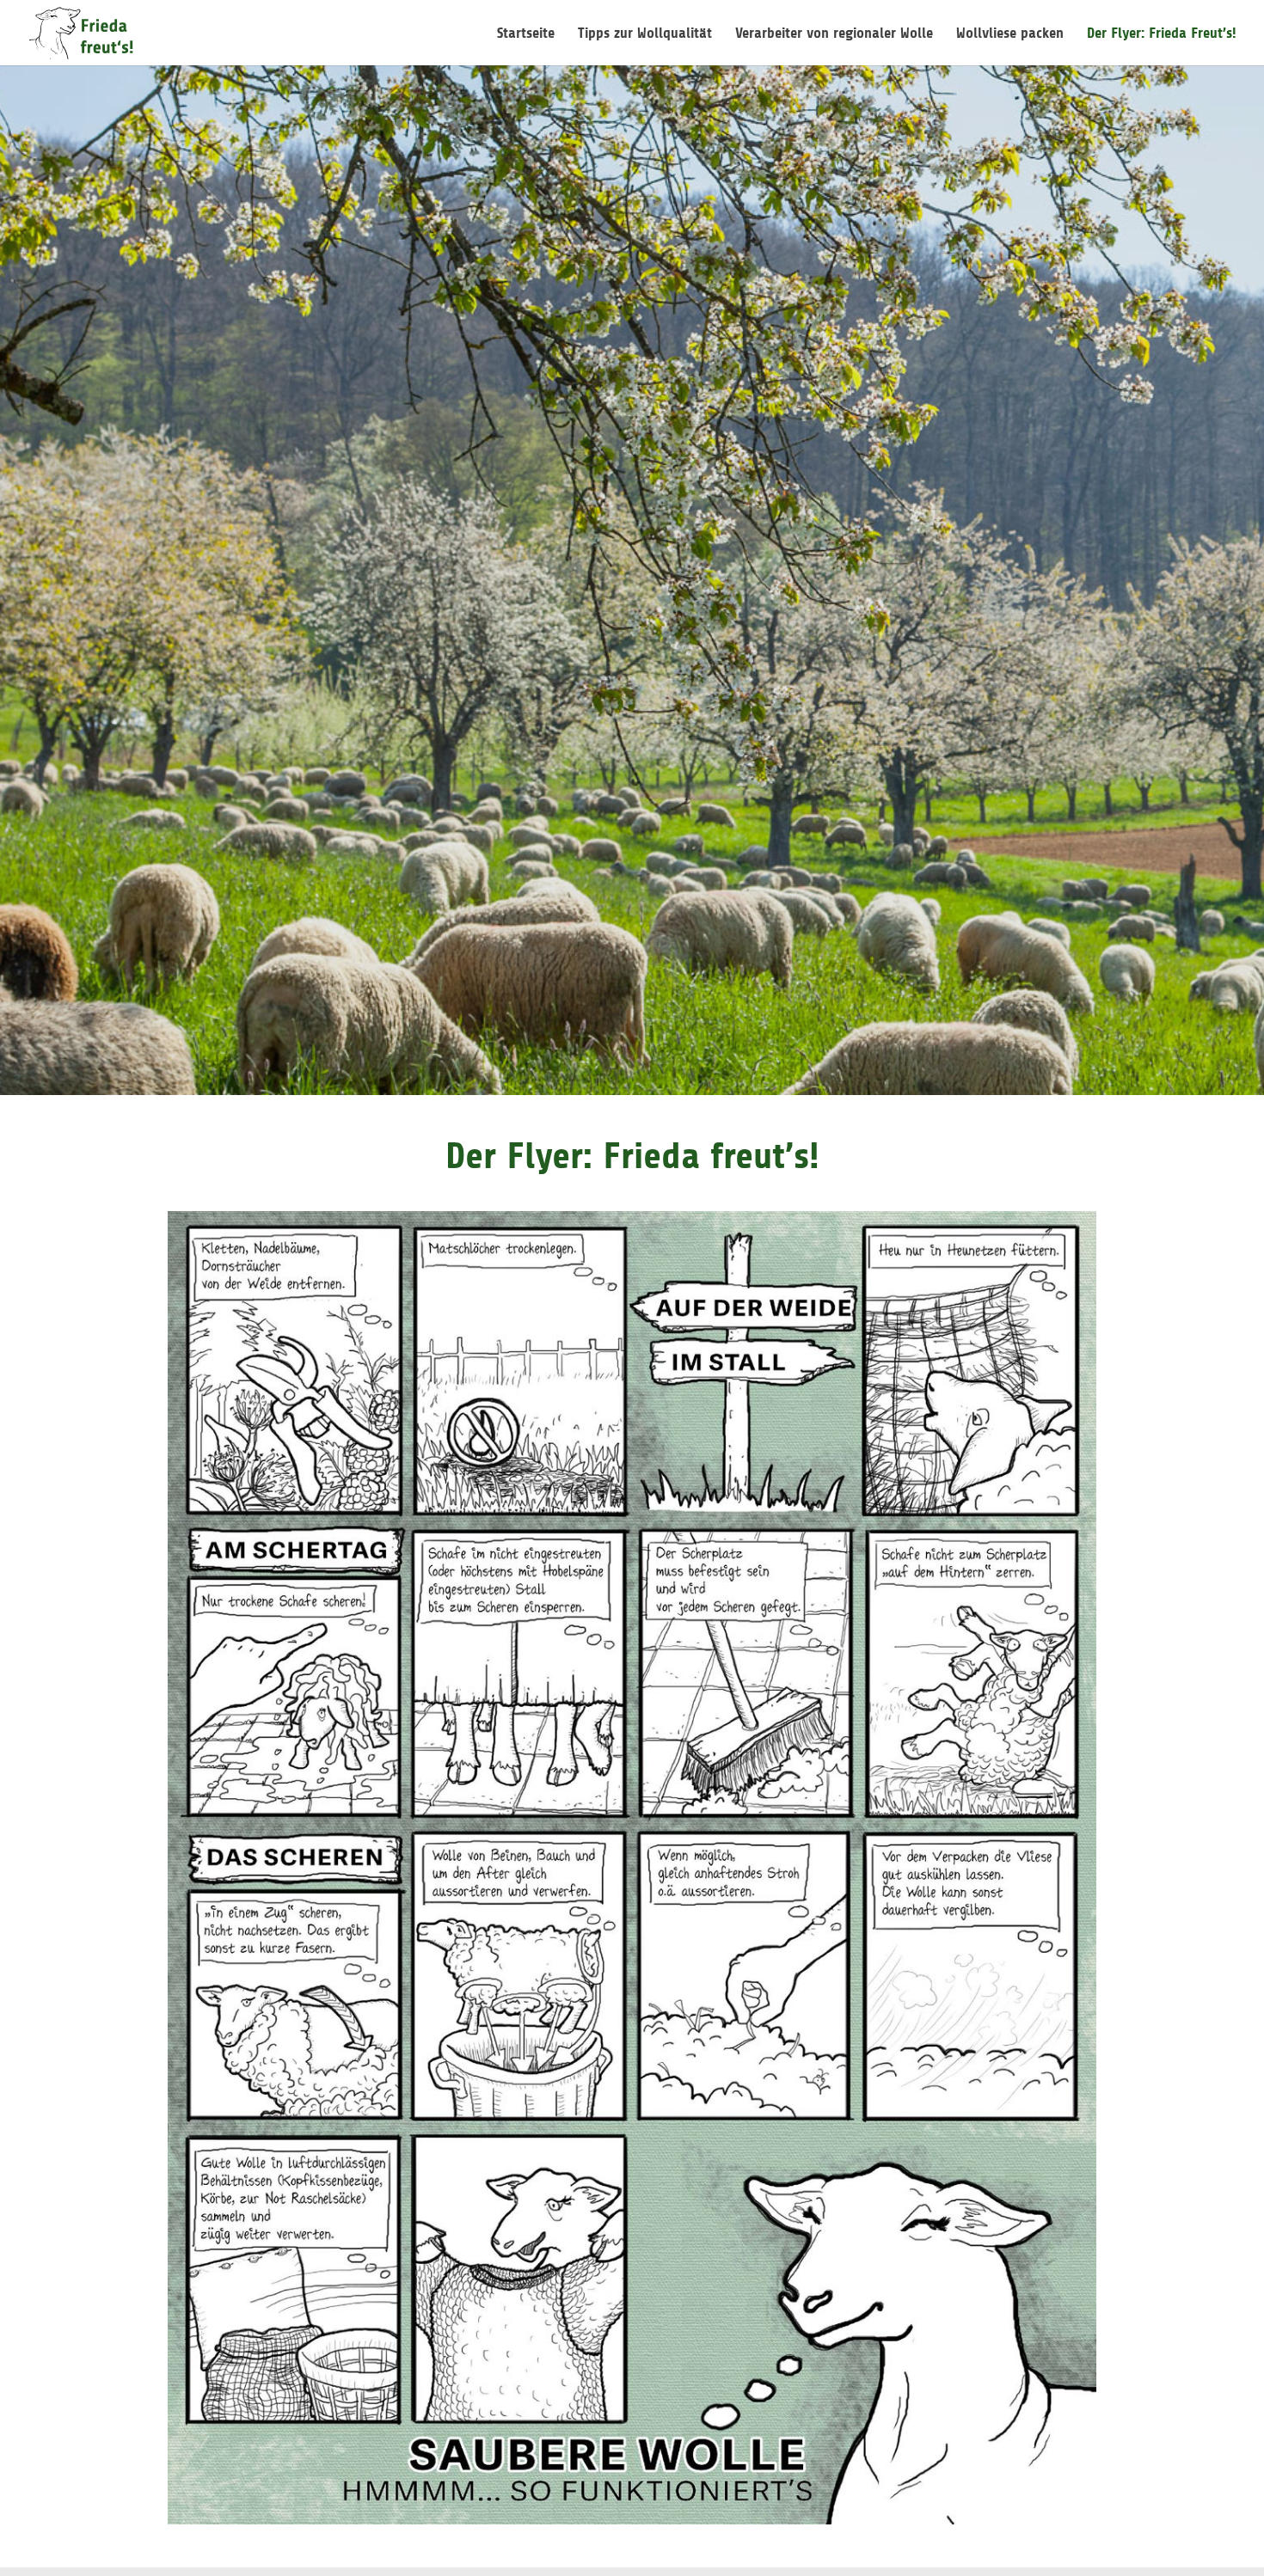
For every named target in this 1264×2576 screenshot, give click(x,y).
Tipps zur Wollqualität (645, 34)
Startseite (526, 34)
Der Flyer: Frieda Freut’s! (1162, 34)
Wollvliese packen (1010, 34)
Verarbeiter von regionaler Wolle (834, 34)
